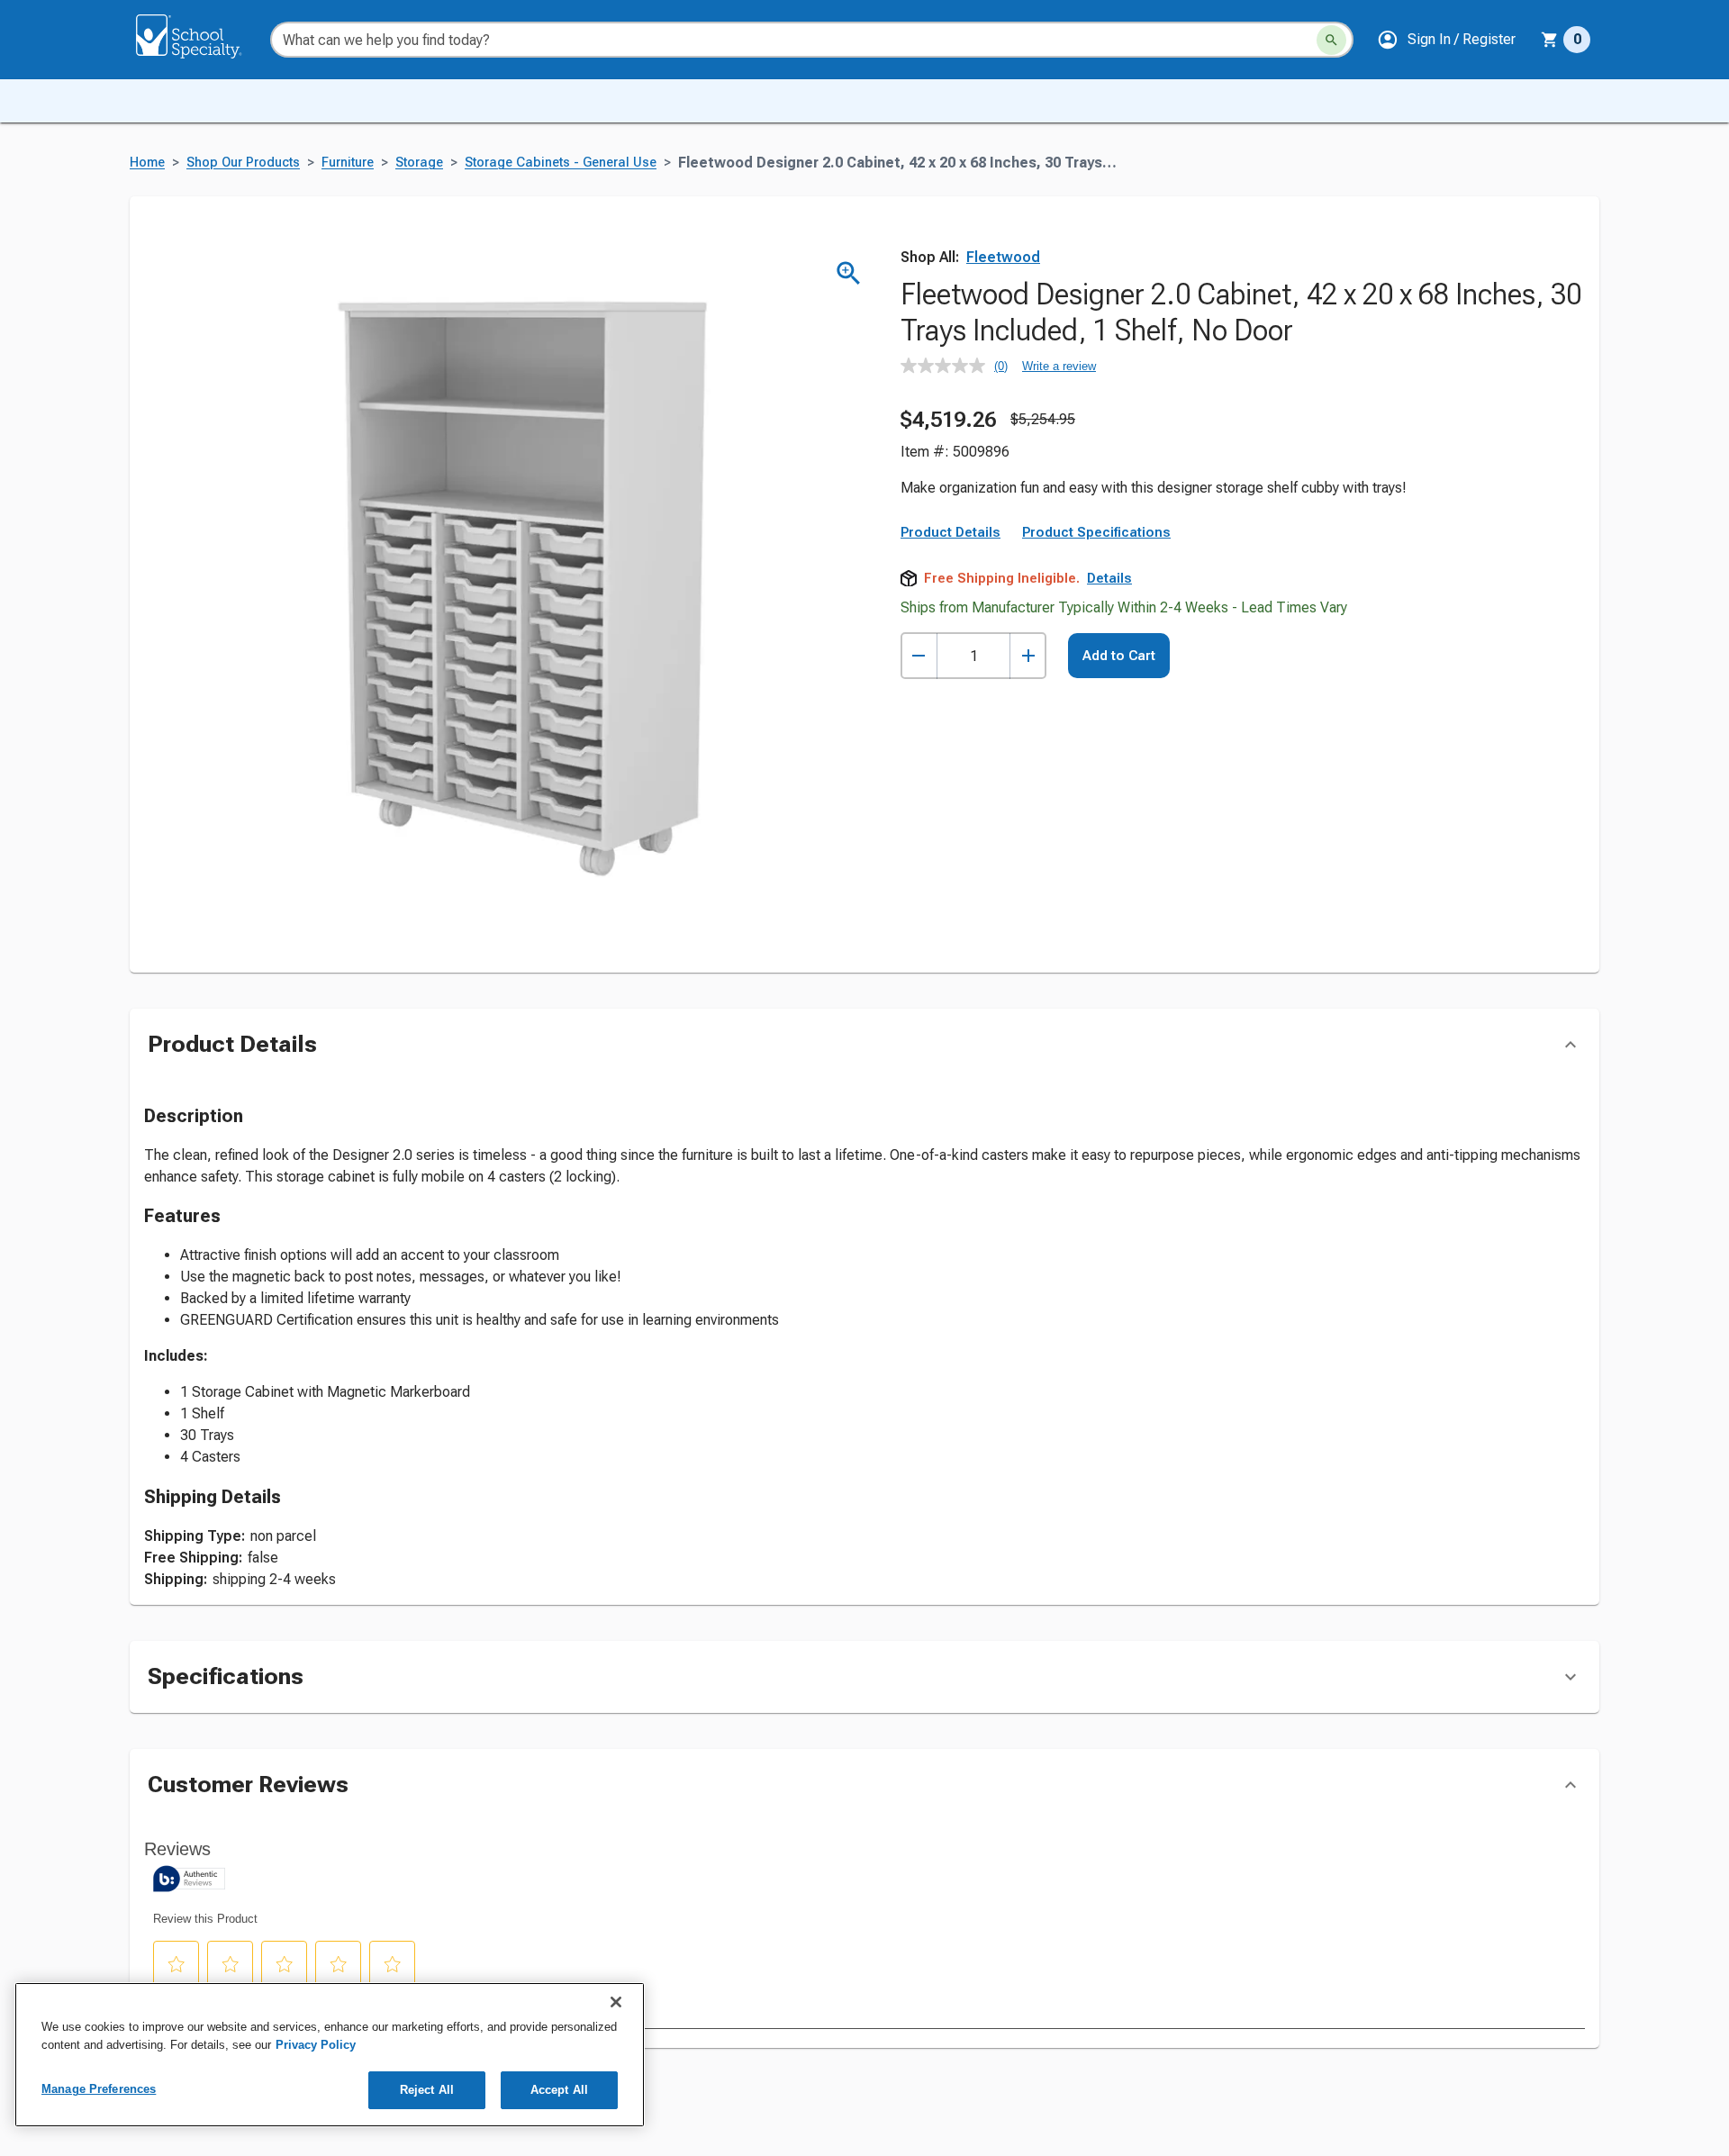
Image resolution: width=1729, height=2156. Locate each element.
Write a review (1059, 366)
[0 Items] (1550, 40)
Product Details (950, 532)
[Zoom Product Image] (849, 273)
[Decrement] (919, 656)
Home (147, 163)
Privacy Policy (316, 2045)
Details (1109, 578)
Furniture (348, 163)
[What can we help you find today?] (1331, 40)
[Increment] (1028, 656)
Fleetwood (1003, 257)
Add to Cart (1119, 656)
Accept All (559, 2090)
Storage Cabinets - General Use (561, 163)
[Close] (616, 2002)
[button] (1446, 40)
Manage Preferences (99, 2089)
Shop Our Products (243, 163)
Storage (419, 163)
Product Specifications (1096, 532)
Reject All (427, 2090)
